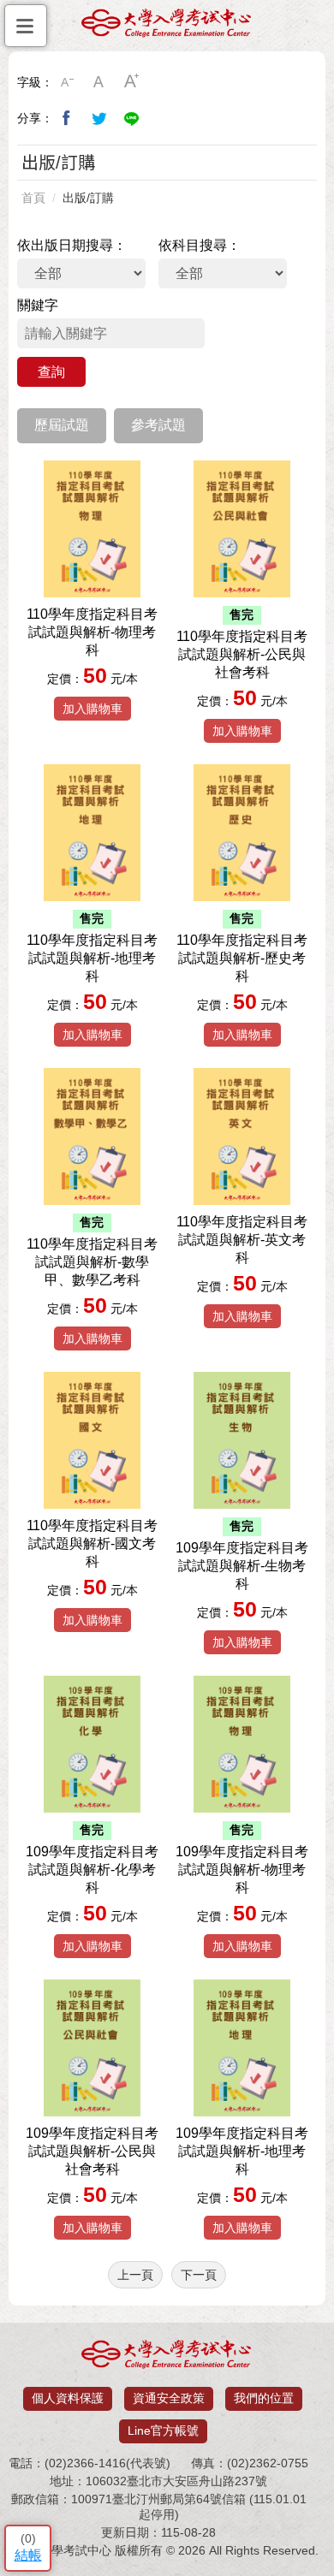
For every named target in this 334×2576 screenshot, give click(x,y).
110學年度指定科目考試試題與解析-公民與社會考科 (242, 654)
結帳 (28, 2555)
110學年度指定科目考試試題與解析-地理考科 (92, 958)
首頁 (33, 198)
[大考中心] (167, 27)
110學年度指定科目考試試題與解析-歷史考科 (242, 958)
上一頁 (135, 2275)
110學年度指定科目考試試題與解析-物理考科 (92, 632)
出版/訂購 (88, 198)
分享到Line (132, 118)
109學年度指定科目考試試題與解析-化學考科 (92, 1870)
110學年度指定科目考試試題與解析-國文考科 (92, 1543)
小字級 (67, 82)
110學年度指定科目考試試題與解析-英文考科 (242, 1240)
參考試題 (158, 425)
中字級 (99, 82)
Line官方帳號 (163, 2431)
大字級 (132, 82)
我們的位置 (264, 2398)
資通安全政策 (169, 2398)
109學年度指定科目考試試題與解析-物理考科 (242, 1870)
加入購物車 (92, 709)
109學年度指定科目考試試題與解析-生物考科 (242, 1566)
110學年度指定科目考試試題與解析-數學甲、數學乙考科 (92, 1262)
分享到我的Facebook (67, 118)
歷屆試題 (62, 425)
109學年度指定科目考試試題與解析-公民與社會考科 (92, 2151)
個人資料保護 (68, 2398)
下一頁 (199, 2275)
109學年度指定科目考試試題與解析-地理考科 (242, 2151)
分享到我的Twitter (99, 118)
